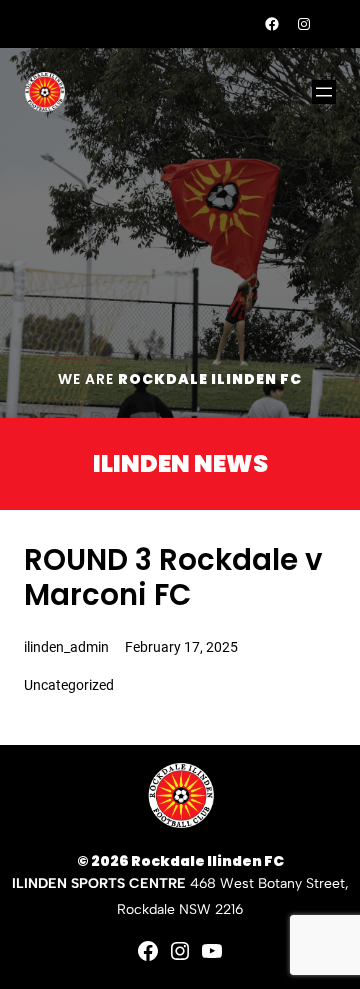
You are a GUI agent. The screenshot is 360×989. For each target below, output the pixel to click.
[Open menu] (324, 92)
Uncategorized (69, 685)
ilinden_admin (66, 647)
